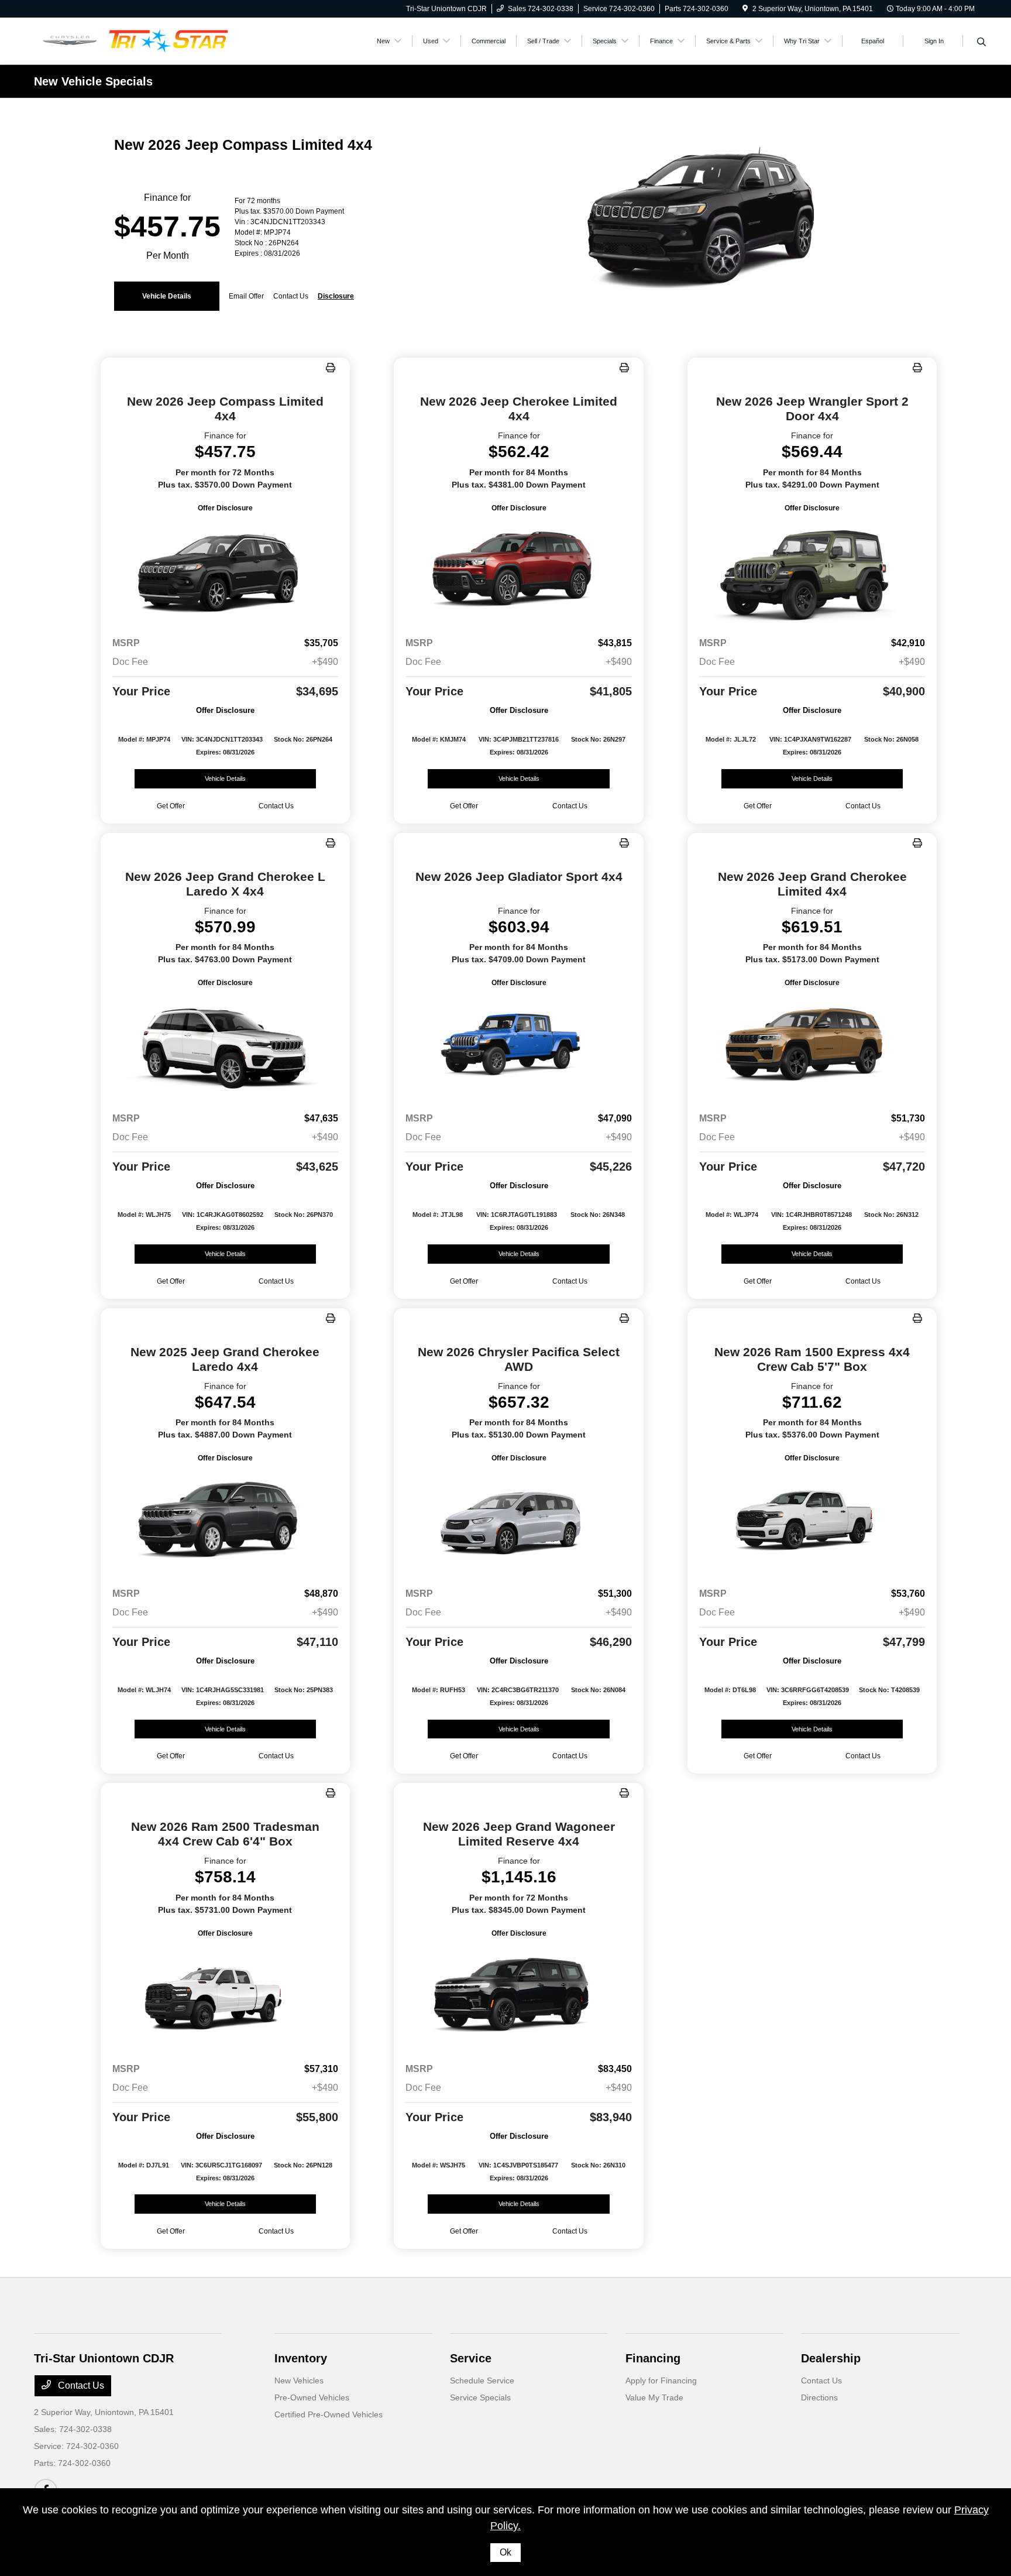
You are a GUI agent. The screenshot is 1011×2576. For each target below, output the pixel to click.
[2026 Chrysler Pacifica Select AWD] (519, 1521)
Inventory (301, 2358)
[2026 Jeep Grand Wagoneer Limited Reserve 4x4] (519, 1996)
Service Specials (480, 2397)
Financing (653, 2358)
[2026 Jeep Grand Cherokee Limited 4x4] (812, 1046)
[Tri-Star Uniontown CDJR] (135, 40)
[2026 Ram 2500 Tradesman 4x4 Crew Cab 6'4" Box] (226, 1996)
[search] (981, 43)
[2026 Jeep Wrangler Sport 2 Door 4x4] (812, 571)
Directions (819, 2397)
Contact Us (80, 2385)
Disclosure (336, 296)
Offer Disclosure (225, 508)
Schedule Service (482, 2381)
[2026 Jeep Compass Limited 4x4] (226, 571)
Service (471, 2358)
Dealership (831, 2358)
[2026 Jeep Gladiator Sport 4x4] (519, 1046)
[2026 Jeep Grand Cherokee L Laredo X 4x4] (226, 1046)
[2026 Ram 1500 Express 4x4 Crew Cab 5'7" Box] (812, 1521)
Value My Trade (654, 2397)
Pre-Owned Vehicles (312, 2397)
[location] (745, 9)
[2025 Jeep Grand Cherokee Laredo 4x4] (226, 1521)
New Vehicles (299, 2381)
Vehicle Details (167, 296)
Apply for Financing (661, 2381)
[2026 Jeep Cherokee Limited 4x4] (519, 571)
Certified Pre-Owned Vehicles (329, 2414)
